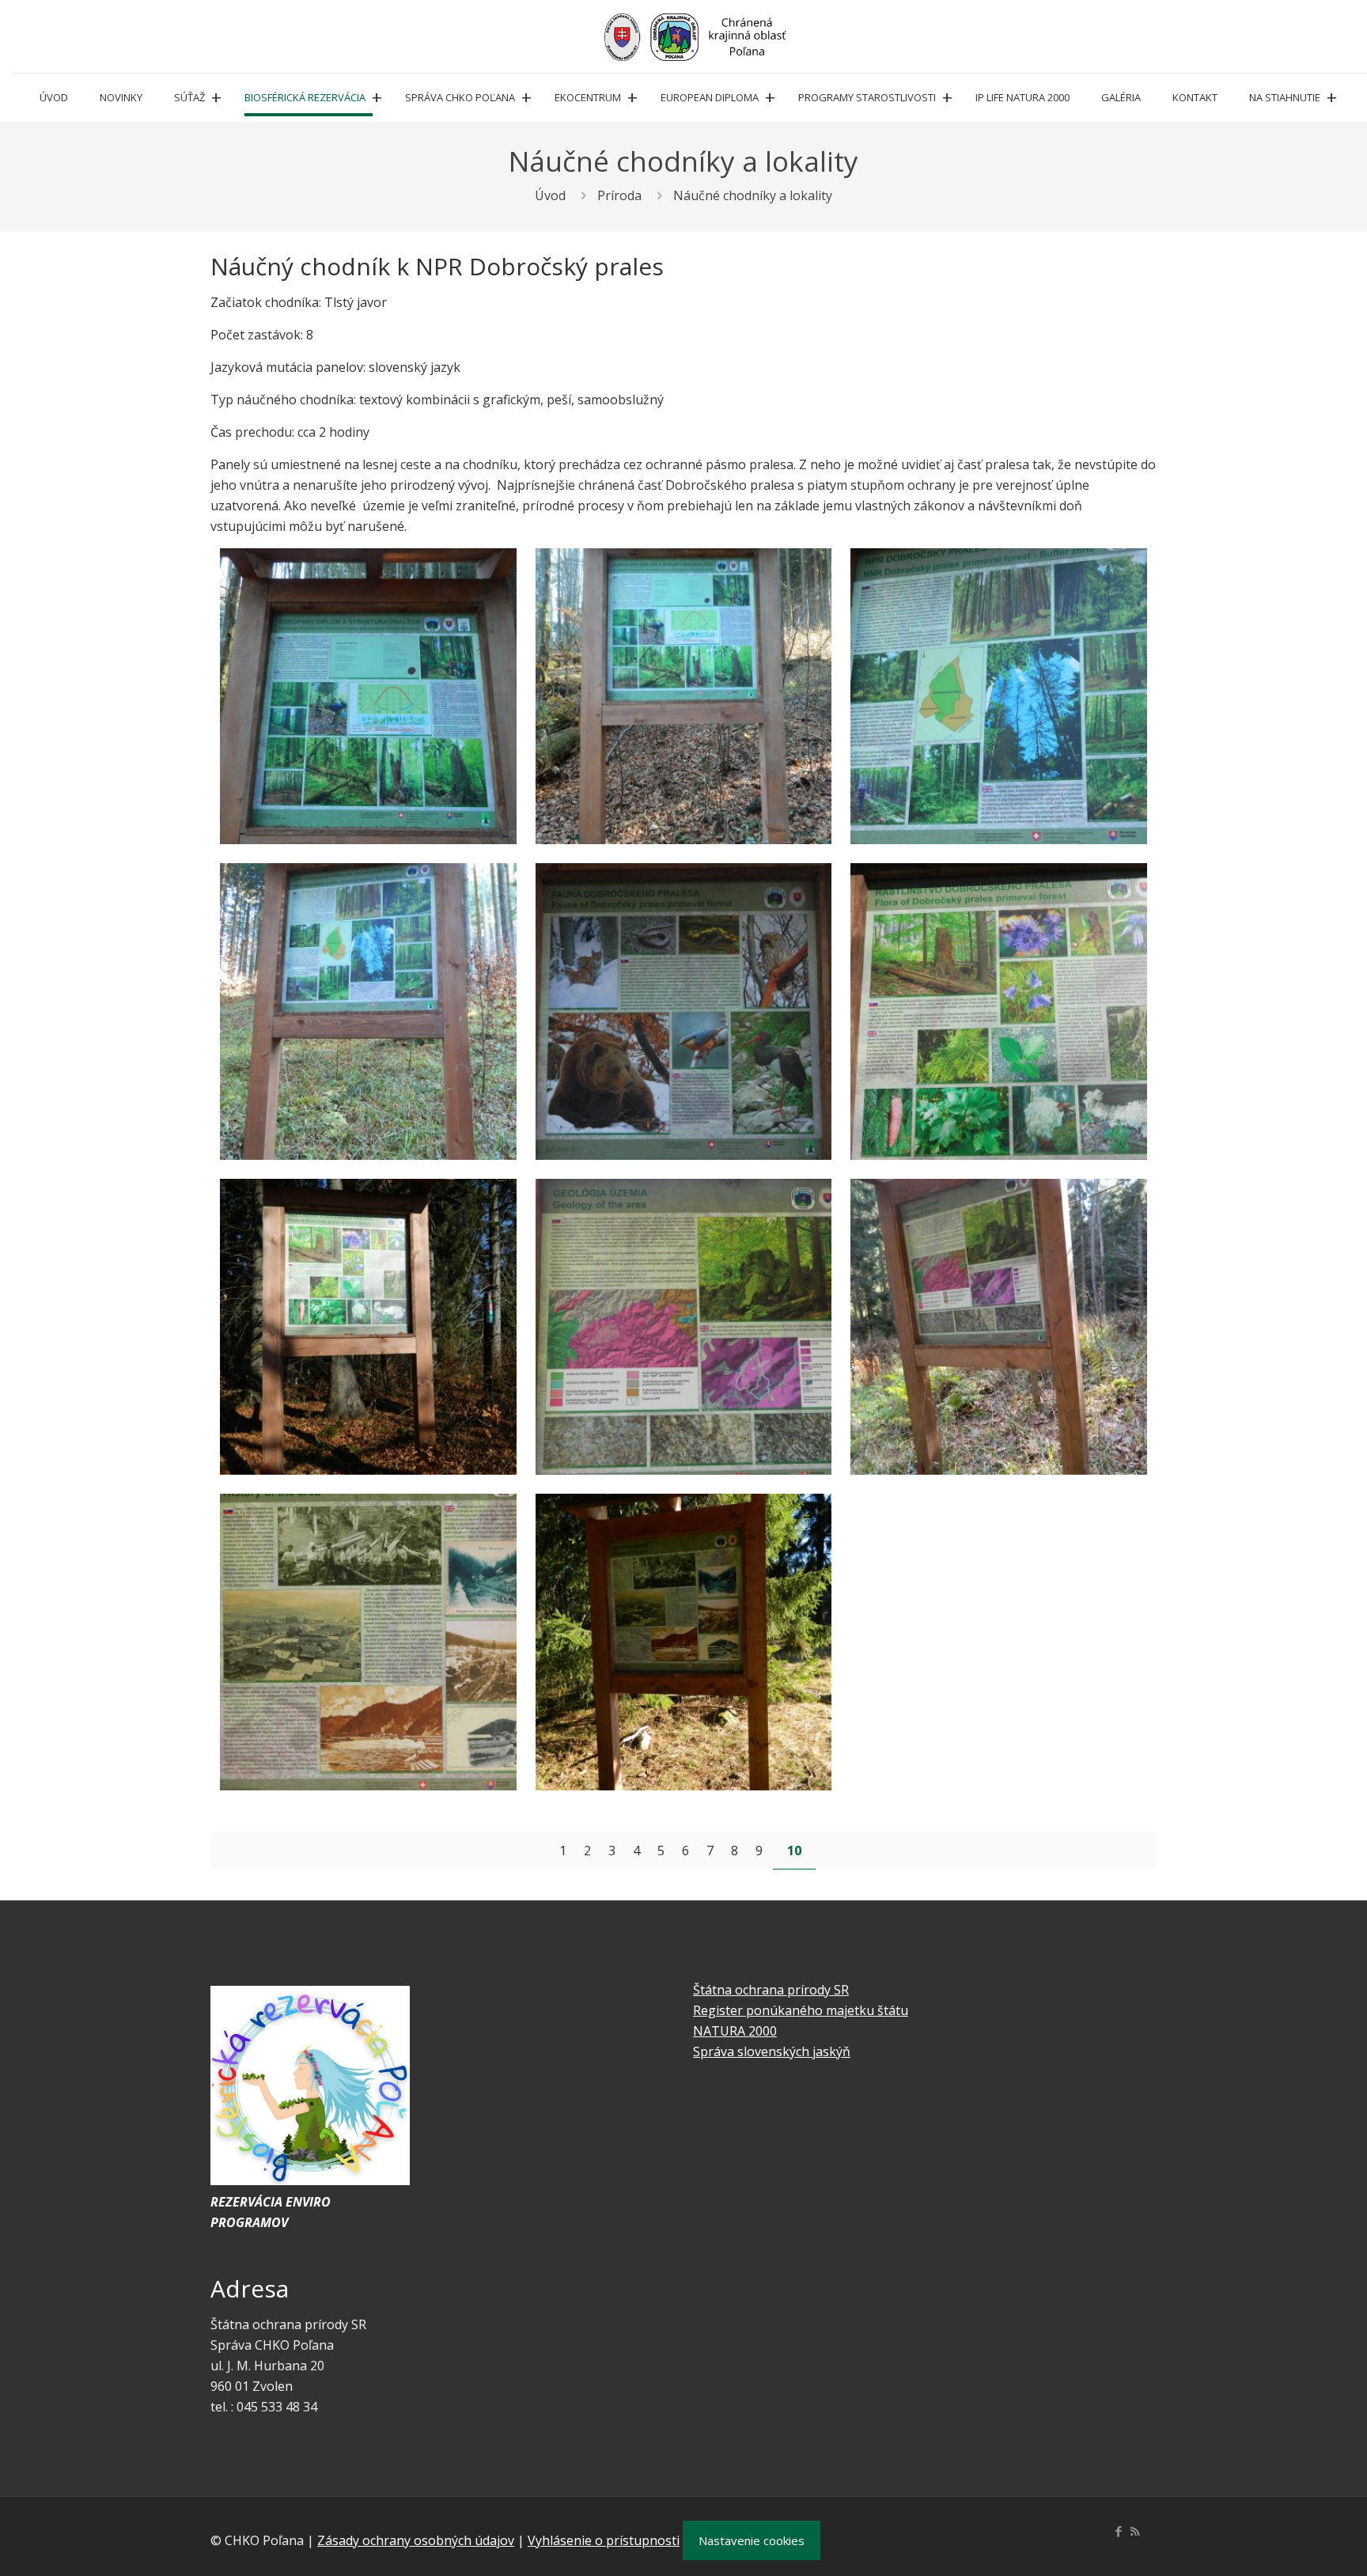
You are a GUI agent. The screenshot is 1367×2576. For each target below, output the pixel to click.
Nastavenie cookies (752, 2540)
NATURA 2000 (735, 2031)
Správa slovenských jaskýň (772, 2051)
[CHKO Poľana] (695, 36)
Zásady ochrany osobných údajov (416, 2540)
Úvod (550, 195)
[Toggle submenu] (217, 97)
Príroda (619, 195)
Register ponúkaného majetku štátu (801, 2010)
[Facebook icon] (1118, 2531)
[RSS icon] (1135, 2531)
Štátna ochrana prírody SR (771, 1990)
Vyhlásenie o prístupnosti (604, 2540)
